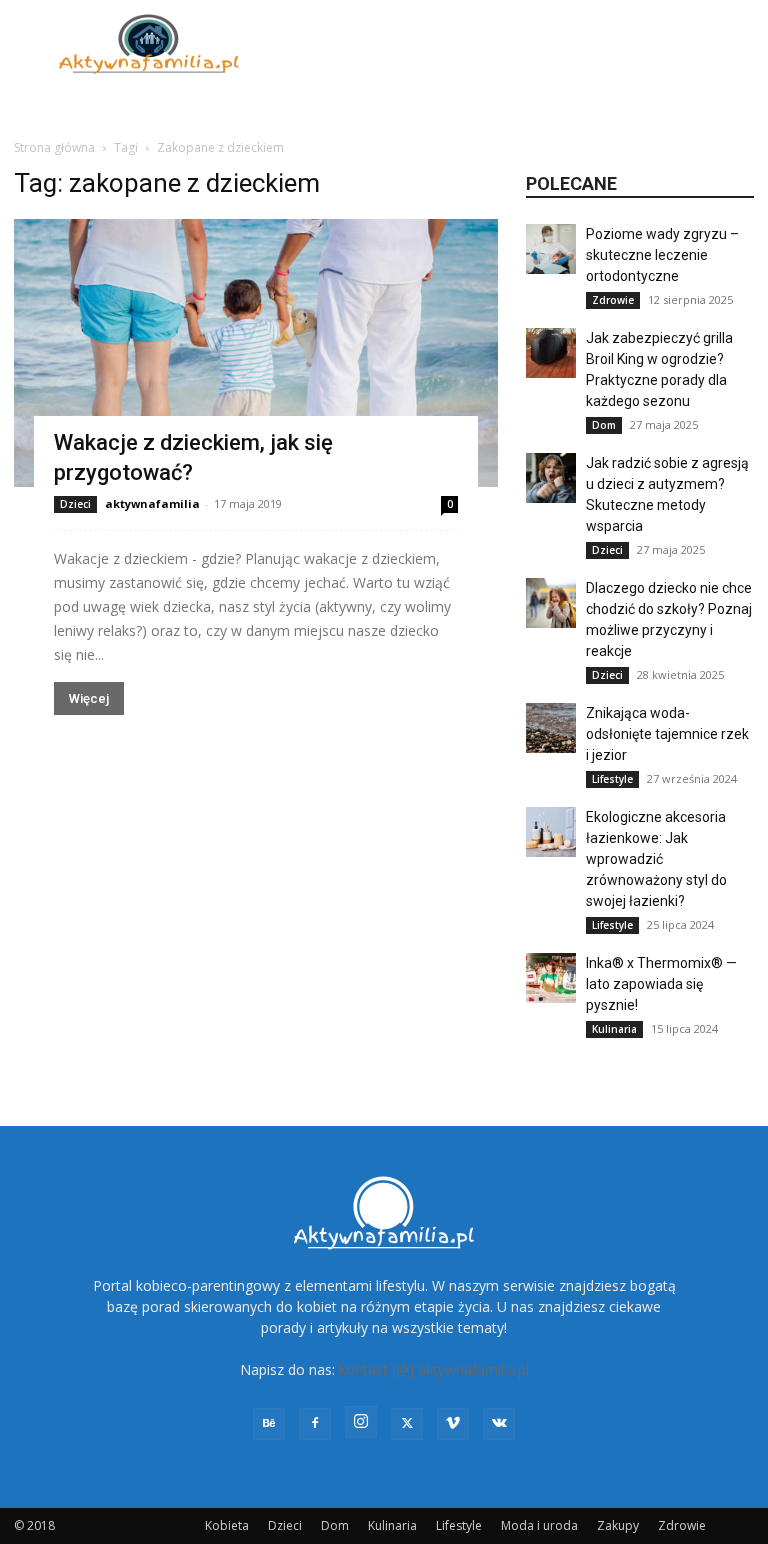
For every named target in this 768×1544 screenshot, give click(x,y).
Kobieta (227, 1525)
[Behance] (269, 1424)
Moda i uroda (539, 1525)
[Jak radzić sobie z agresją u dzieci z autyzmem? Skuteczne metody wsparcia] (551, 478)
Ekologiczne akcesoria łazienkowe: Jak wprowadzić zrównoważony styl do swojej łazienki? (656, 859)
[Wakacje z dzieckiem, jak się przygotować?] (256, 353)
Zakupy (618, 1525)
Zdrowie (613, 300)
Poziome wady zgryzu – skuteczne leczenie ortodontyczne (662, 255)
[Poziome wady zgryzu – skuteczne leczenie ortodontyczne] (551, 249)
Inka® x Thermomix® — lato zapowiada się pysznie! (661, 984)
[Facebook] (315, 1424)
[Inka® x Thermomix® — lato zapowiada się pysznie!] (551, 978)
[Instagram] (361, 1422)
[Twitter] (407, 1424)
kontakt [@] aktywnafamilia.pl (434, 1369)
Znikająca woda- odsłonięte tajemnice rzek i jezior (667, 734)
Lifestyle (612, 779)
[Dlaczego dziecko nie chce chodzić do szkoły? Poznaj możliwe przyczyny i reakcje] (551, 603)
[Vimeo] (453, 1424)
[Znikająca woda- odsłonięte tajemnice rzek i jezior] (551, 728)
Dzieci (75, 504)
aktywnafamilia (152, 503)
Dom (604, 425)
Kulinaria (614, 1029)
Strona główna (54, 147)
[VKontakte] (499, 1424)
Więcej (89, 698)
